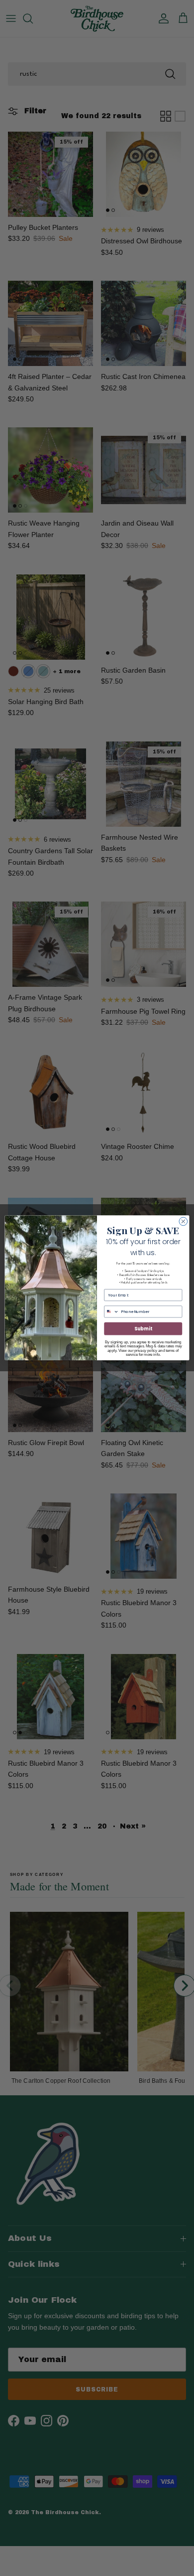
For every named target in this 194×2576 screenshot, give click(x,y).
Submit (143, 1329)
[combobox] (112, 1312)
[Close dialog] (183, 1221)
